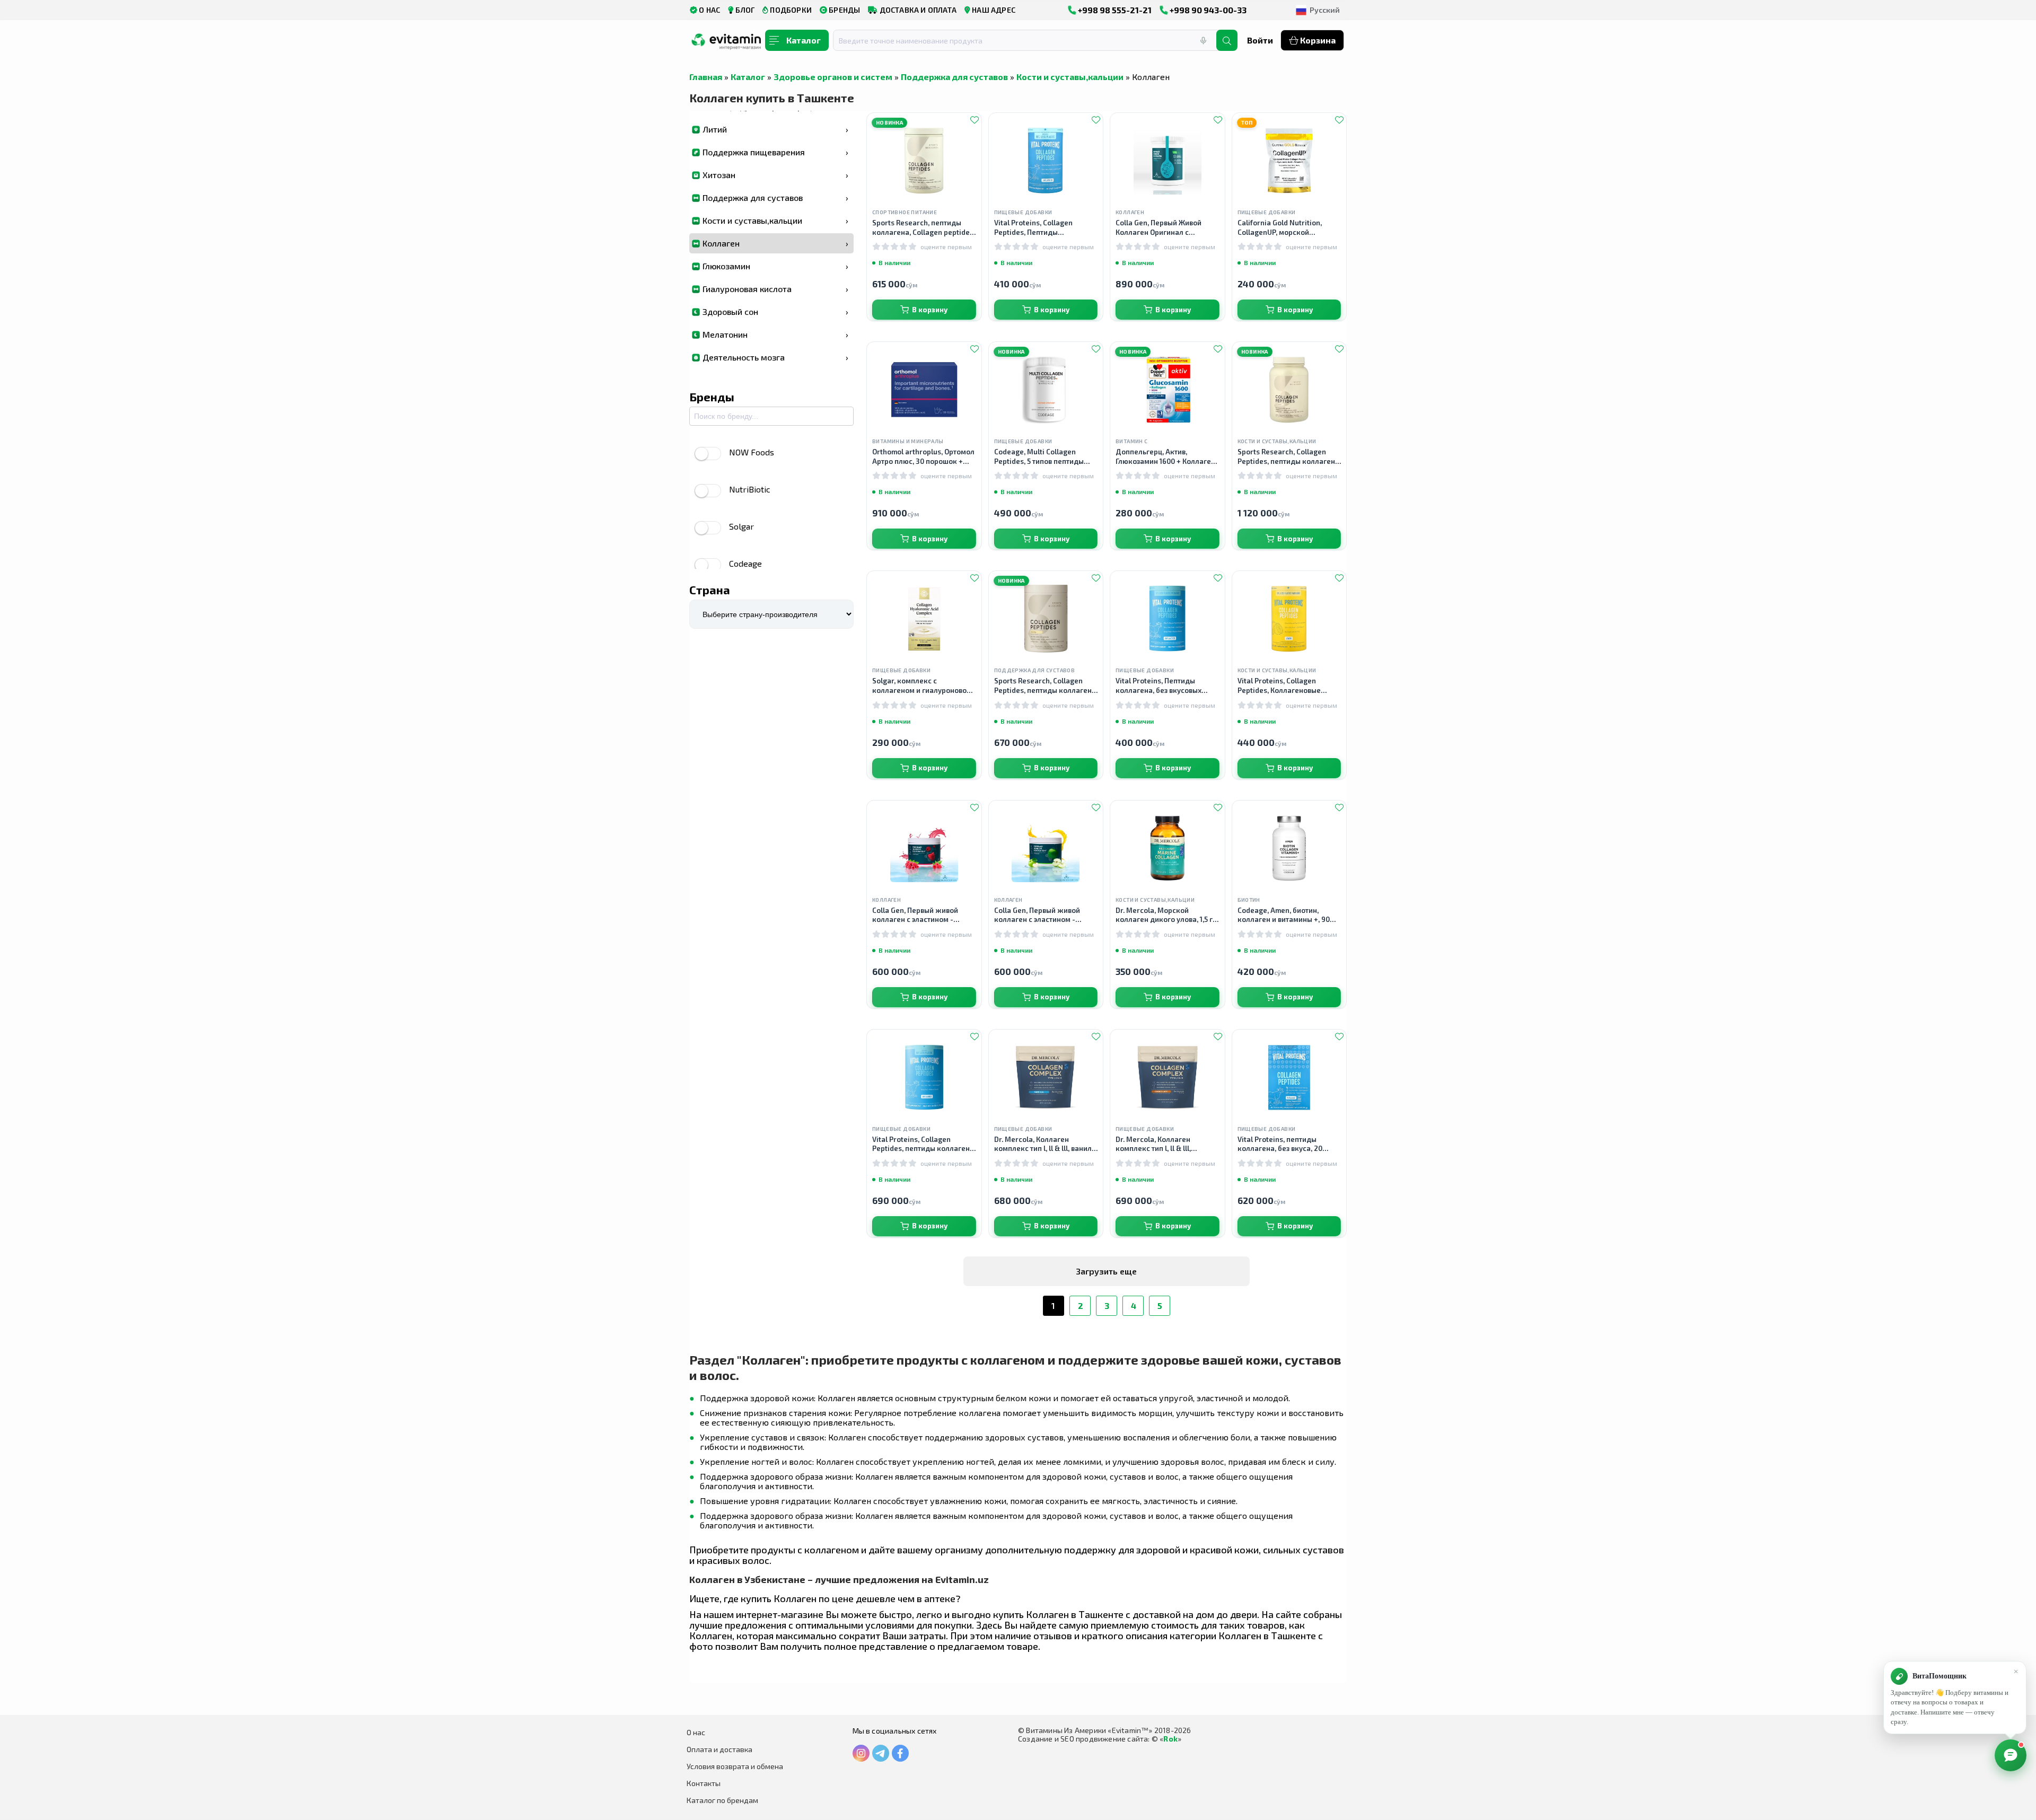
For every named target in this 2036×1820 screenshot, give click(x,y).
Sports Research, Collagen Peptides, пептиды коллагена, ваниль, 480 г (1046, 686)
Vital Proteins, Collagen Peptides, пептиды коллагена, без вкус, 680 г (924, 1144)
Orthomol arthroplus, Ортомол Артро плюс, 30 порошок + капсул (923, 457)
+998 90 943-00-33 (1207, 10)
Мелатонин (775, 334)
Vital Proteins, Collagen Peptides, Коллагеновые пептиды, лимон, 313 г (1279, 686)
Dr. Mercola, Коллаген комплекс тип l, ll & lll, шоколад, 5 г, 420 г (1153, 1144)
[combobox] (1031, 40)
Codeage (745, 563)
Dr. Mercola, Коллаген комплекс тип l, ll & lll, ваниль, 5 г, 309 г (1046, 1144)
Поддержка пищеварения (775, 152)
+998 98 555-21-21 (1114, 10)
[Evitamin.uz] (726, 44)
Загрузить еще (1106, 1271)
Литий (775, 129)
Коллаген (775, 243)
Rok (1170, 1739)
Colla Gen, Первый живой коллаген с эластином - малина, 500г (915, 915)
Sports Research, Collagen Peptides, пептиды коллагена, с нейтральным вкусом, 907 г (1289, 457)
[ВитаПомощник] (2011, 1755)
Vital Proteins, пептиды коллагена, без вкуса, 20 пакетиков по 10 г (1280, 1144)
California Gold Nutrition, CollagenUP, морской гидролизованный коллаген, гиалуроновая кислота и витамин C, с (1287, 228)
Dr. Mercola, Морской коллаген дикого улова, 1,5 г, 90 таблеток (1165, 915)
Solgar (741, 526)
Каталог (748, 77)
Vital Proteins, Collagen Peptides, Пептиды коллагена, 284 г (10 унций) (1041, 228)
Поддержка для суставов (954, 77)
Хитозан (775, 175)
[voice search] (1203, 40)
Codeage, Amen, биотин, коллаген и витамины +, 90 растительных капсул (1284, 915)
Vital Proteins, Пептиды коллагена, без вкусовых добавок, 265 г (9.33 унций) (1162, 686)
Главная (706, 77)
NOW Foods (752, 452)
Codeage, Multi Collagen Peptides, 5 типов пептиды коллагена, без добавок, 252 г (1046, 457)
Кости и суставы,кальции (1070, 77)
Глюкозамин (775, 266)
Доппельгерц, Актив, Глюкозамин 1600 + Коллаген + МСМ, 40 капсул (1165, 457)
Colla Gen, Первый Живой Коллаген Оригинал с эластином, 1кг (1159, 228)
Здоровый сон (775, 311)
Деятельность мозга (775, 357)
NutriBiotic (750, 489)
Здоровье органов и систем (833, 77)
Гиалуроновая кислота (775, 289)
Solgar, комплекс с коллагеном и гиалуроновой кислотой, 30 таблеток (922, 686)
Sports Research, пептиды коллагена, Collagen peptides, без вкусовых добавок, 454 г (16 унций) (924, 228)
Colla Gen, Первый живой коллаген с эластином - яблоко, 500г (1037, 915)
